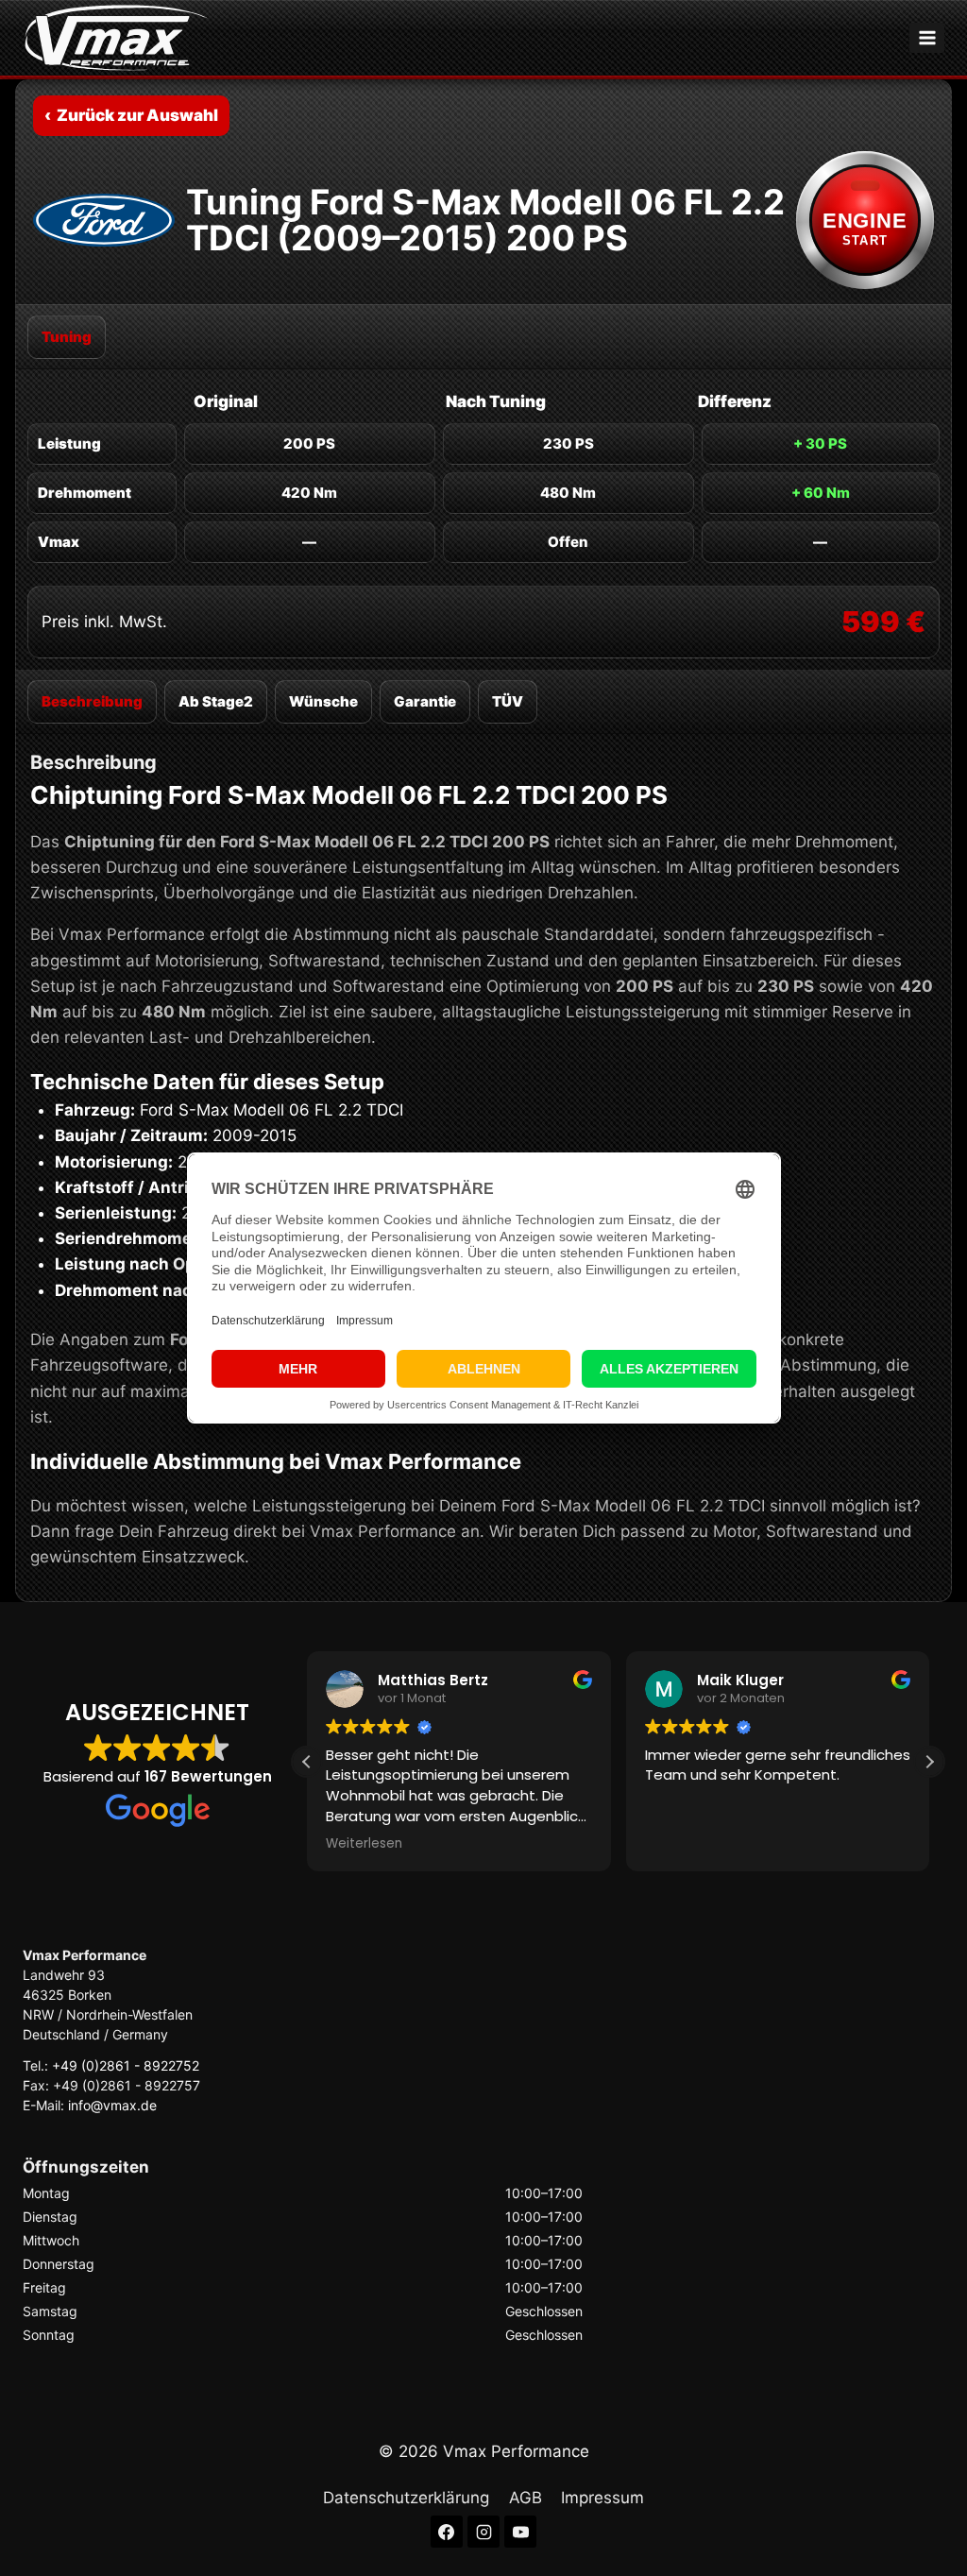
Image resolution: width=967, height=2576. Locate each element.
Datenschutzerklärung (406, 2498)
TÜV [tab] (508, 701)
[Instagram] (483, 2532)
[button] (929, 1762)
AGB (526, 2498)
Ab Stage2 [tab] (216, 701)
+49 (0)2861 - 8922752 (126, 2065)
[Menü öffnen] (927, 37)
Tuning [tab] (67, 337)
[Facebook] (447, 2532)
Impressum (602, 2498)
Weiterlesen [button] (364, 1844)
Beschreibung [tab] (92, 701)
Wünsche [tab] (323, 701)
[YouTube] (520, 2532)
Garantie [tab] (425, 701)
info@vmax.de (112, 2105)
